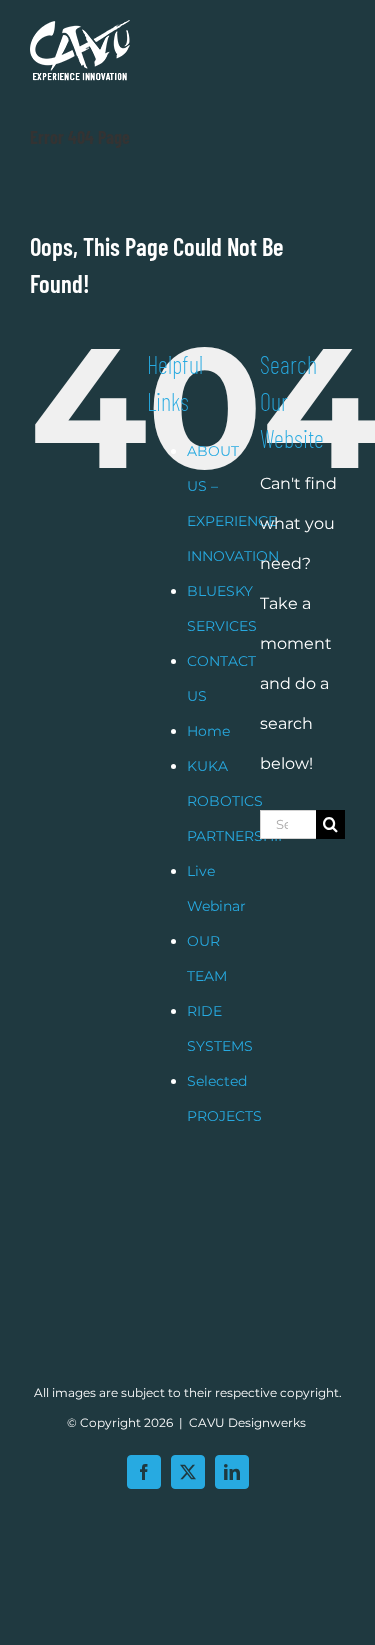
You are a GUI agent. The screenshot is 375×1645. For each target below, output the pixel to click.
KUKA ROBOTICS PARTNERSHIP (237, 801)
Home (208, 731)
